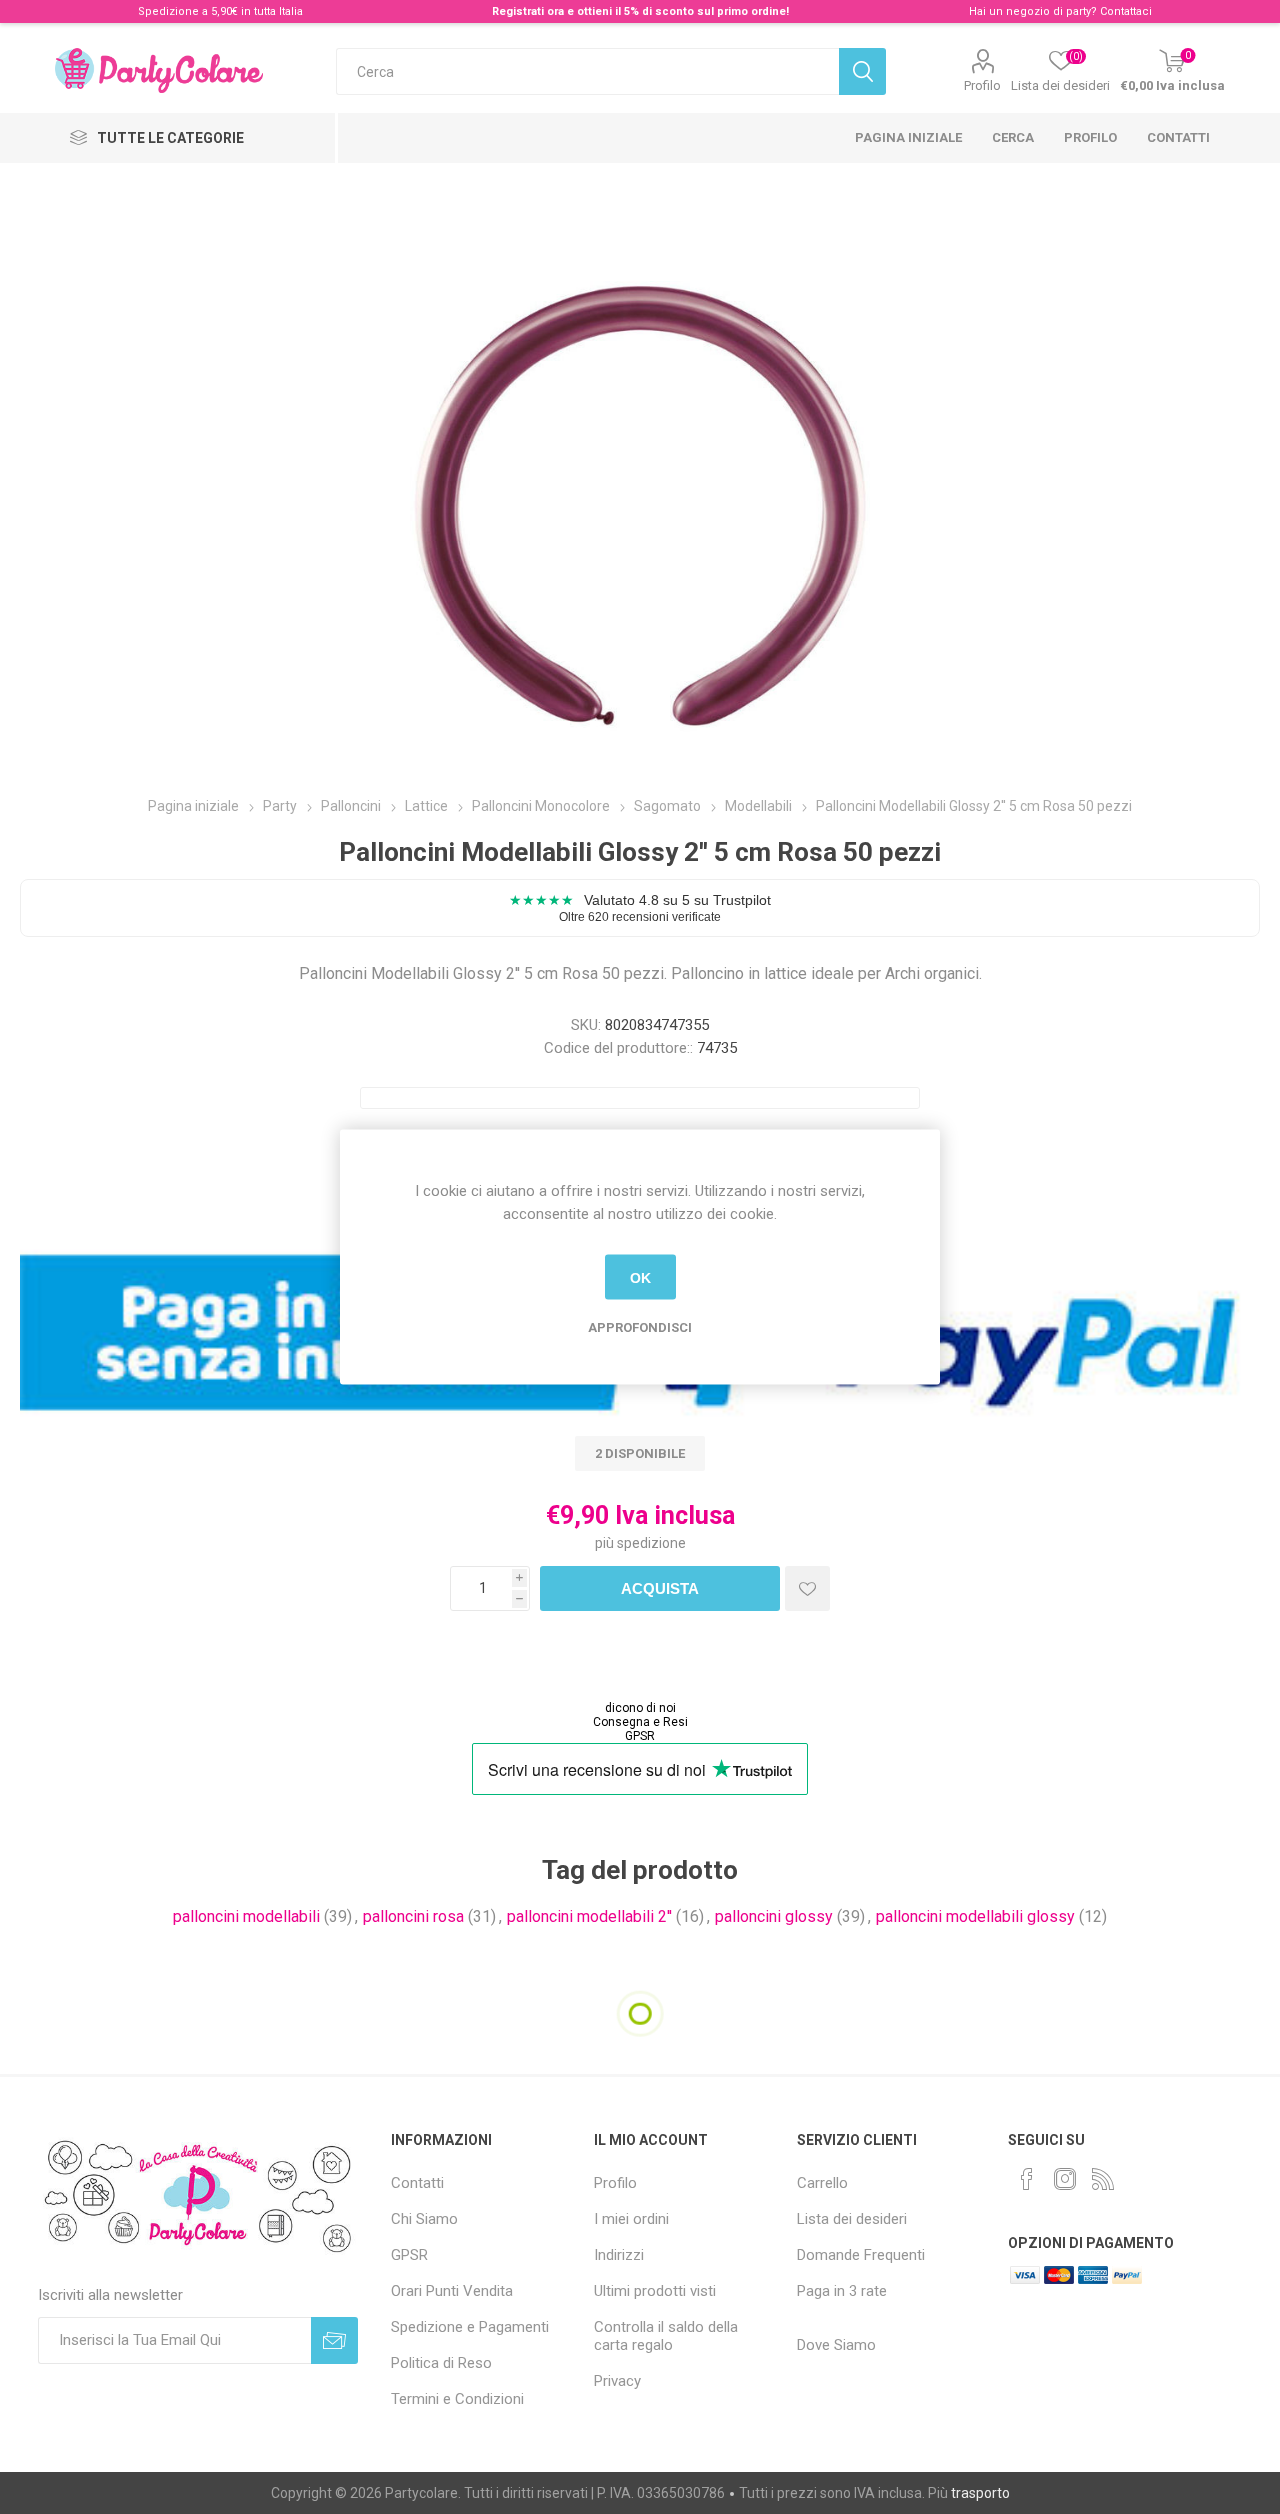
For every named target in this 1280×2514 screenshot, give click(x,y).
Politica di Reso (441, 2363)
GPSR (640, 1736)
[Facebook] (1027, 2179)
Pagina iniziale (908, 137)
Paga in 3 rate (842, 2291)
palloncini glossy (774, 1916)
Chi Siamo (424, 2219)
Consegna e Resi (640, 1722)
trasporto (980, 2493)
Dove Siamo (836, 2345)
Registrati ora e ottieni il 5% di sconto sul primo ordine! (640, 11)
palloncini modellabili (246, 1916)
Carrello (822, 2183)
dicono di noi (640, 1708)
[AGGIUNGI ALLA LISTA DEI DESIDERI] (807, 1588)
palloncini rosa (413, 1916)
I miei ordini (631, 2219)
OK (640, 1277)
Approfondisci (640, 1327)
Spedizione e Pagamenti (470, 2327)
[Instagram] (1065, 2179)
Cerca (1013, 137)
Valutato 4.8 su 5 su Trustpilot (640, 907)
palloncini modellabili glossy (975, 1916)
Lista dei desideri (852, 2219)
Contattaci (1126, 11)
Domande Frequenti (861, 2255)
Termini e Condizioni (457, 2399)
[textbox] (587, 71)
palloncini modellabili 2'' (589, 1916)
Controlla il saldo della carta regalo (666, 2336)
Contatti (1178, 137)
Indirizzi (619, 2255)
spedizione (651, 1543)
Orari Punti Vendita (452, 2291)
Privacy (617, 2381)
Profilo (982, 85)
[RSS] (1103, 2179)
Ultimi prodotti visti (655, 2291)
